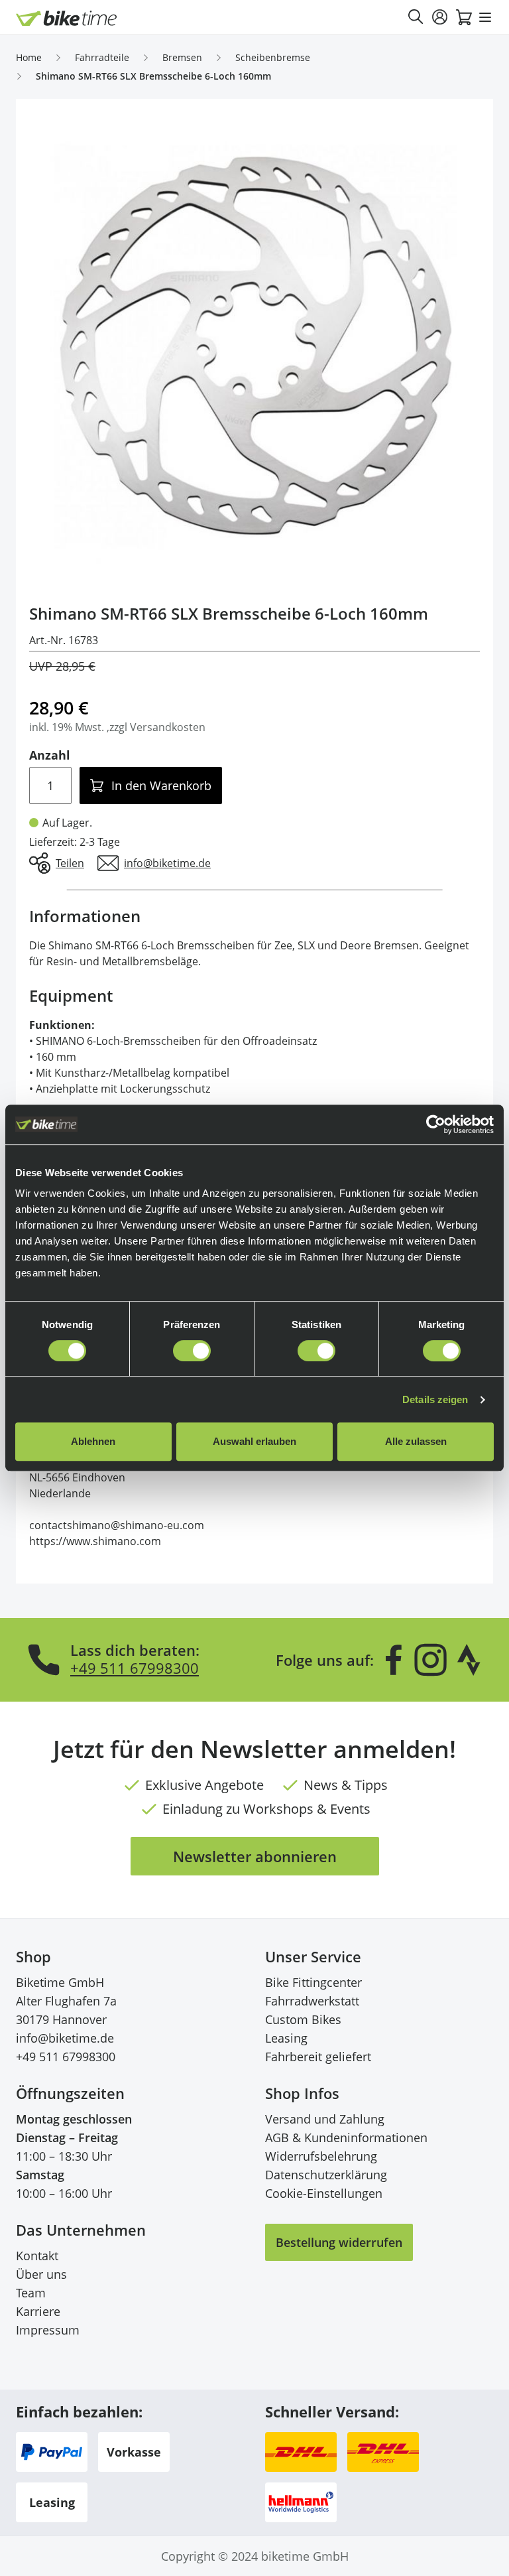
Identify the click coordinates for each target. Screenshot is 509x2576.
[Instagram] (430, 1660)
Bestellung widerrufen (339, 2242)
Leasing (286, 2038)
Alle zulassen (416, 1441)
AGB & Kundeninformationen (346, 2137)
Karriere (38, 2311)
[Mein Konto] (440, 17)
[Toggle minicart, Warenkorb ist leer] (464, 17)
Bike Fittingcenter (313, 1982)
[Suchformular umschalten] (416, 17)
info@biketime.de (65, 2038)
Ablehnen (93, 1441)
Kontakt (37, 2256)
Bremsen (182, 57)
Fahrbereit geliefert (318, 2057)
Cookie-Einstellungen (324, 2193)
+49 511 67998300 (135, 1668)
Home (29, 57)
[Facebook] (394, 1660)
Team (31, 2293)
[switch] (192, 1351)
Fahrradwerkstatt (312, 2001)
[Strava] (469, 1660)
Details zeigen (435, 1399)
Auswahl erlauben (254, 1441)
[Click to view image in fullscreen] (254, 346)
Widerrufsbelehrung (321, 2156)
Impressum (48, 2330)
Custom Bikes (303, 2019)
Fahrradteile (102, 57)
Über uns (41, 2274)
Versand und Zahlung (325, 2119)
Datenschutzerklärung (326, 2175)
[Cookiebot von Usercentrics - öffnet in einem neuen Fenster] (436, 1124)
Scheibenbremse (273, 57)
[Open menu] (485, 17)
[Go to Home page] (67, 18)
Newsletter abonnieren (255, 1856)
